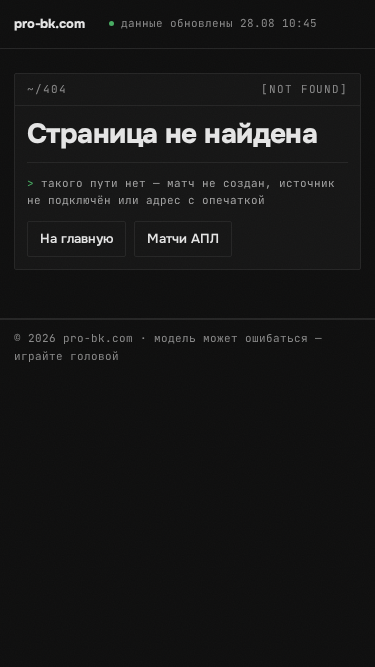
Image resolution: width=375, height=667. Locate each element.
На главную (76, 238)
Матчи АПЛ (183, 238)
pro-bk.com (49, 23)
